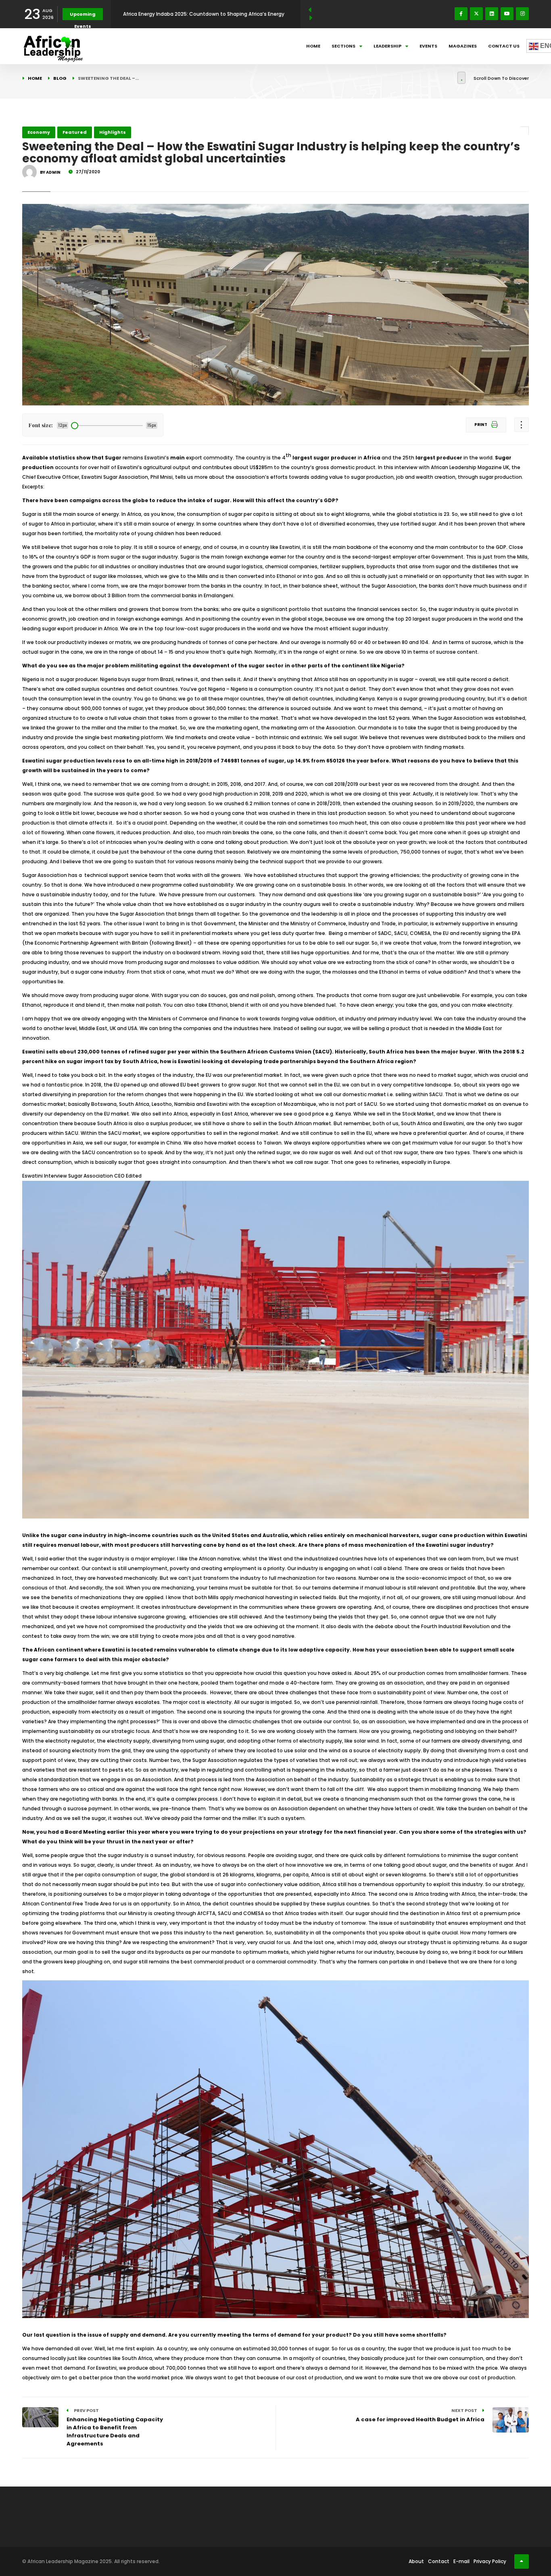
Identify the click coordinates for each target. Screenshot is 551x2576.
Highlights (113, 132)
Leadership (387, 46)
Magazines (463, 46)
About (416, 2561)
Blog (60, 78)
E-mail (461, 2561)
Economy (39, 132)
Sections (343, 46)
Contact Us (504, 46)
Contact (439, 2561)
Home (313, 46)
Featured (75, 132)
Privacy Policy (490, 2561)
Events (428, 46)
